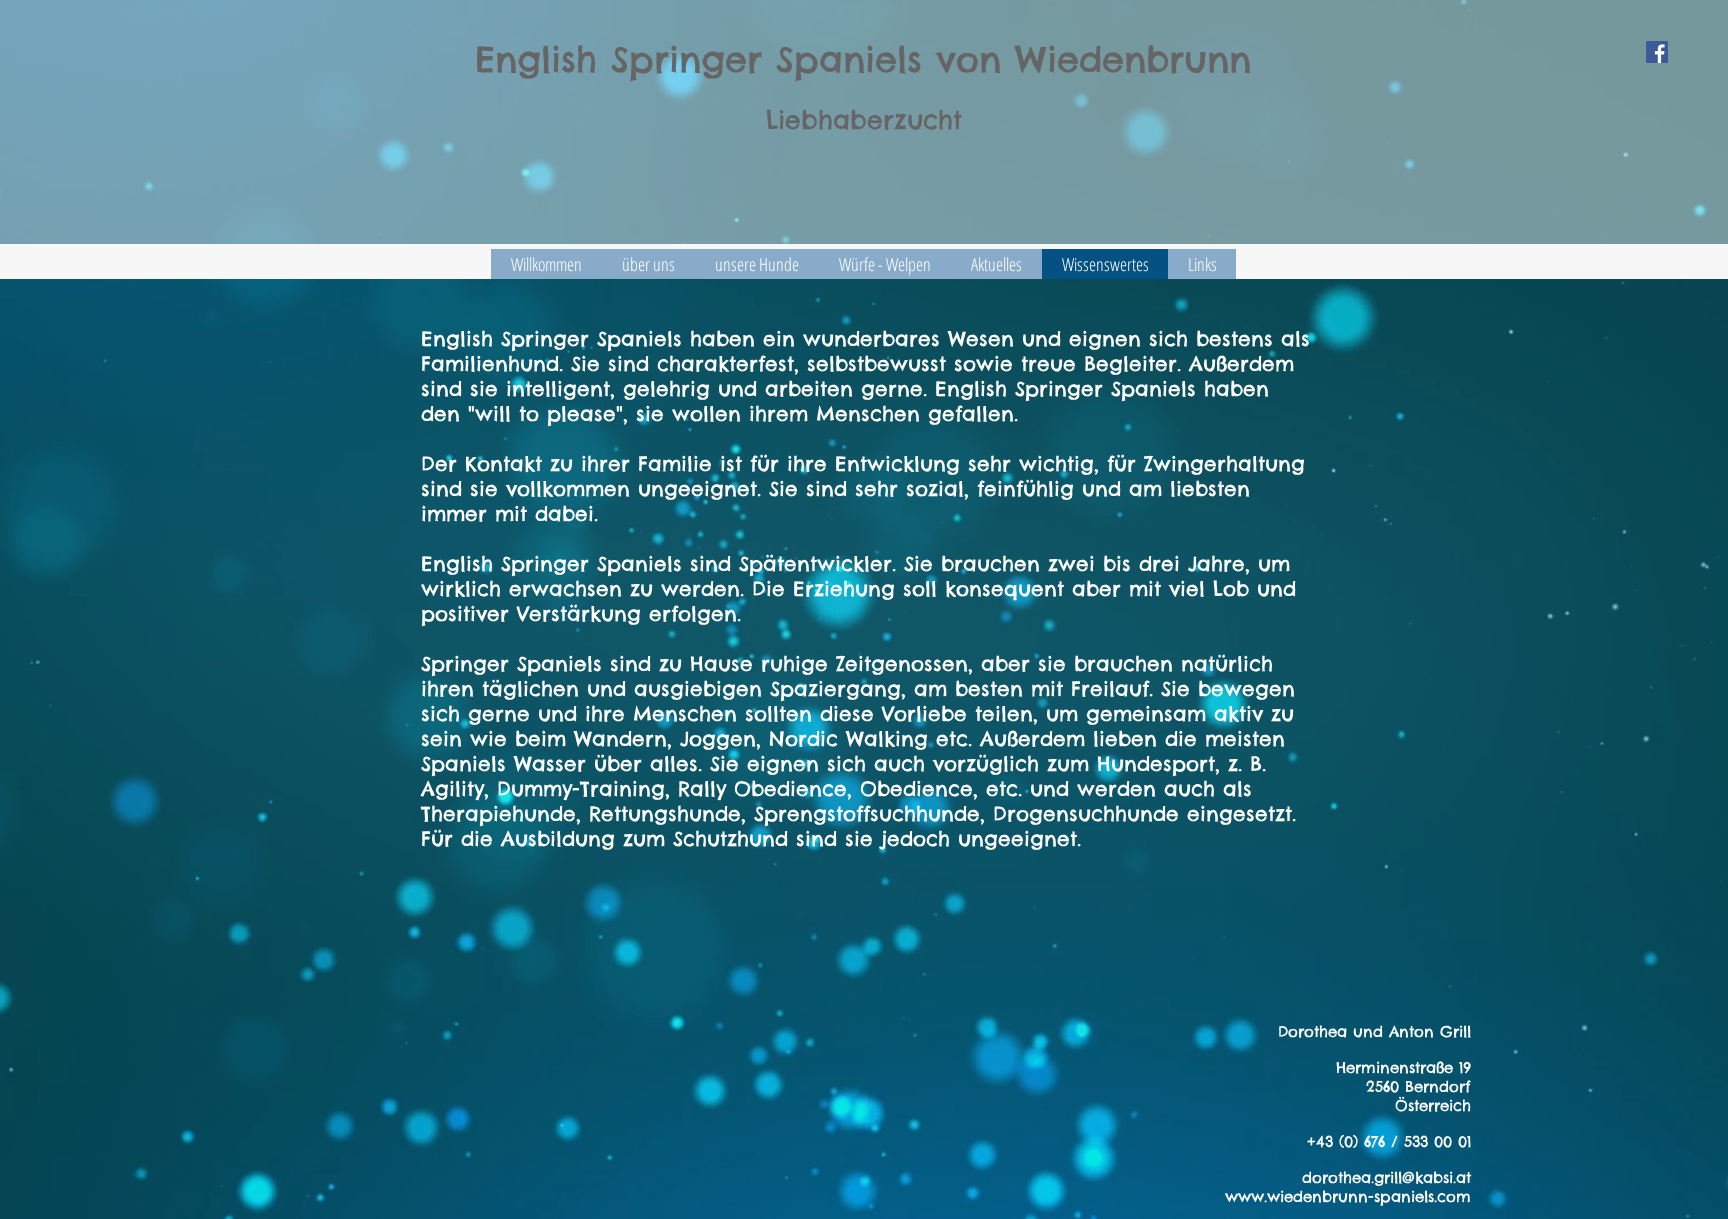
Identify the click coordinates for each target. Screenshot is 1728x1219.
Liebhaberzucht (864, 120)
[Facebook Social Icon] (1657, 52)
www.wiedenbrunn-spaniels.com (1348, 1196)
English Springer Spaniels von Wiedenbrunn (863, 59)
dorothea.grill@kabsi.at (1386, 1177)
